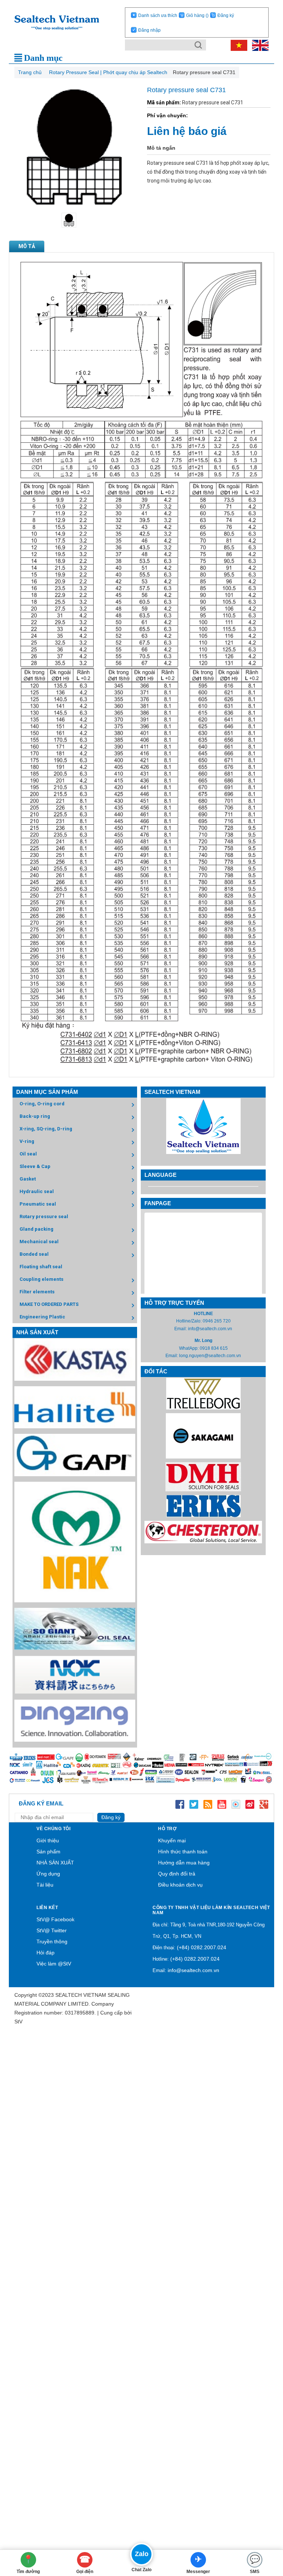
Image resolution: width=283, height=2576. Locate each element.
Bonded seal (34, 1254)
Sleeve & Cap (35, 1166)
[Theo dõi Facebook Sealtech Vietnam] (180, 1804)
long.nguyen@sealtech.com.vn (210, 1356)
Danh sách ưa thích (158, 15)
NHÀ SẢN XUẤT (55, 1863)
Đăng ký (226, 15)
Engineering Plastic (42, 1317)
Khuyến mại (172, 1840)
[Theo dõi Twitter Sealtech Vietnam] (194, 1804)
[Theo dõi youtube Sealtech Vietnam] (222, 1804)
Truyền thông (52, 1941)
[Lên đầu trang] (266, 2530)
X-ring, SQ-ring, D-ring (46, 1129)
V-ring (27, 1141)
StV (18, 2021)
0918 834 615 (214, 1348)
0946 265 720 (217, 1321)
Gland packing (36, 1229)
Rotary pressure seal (44, 1216)
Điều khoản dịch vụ (180, 1885)
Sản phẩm (48, 1852)
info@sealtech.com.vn (210, 1329)
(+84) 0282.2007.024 (202, 1947)
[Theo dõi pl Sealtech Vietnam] (236, 1804)
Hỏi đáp (46, 1953)
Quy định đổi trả (177, 1874)
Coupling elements (41, 1279)
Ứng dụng (48, 1874)
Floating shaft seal (41, 1267)
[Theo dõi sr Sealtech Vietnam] (250, 1804)
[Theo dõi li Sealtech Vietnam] (208, 1804)
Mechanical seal (39, 1242)
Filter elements (37, 1292)
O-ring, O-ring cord (42, 1104)
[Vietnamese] (238, 45)
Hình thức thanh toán (183, 1852)
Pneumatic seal (38, 1204)
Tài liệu (45, 1885)
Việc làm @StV (54, 1964)
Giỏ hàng (197, 15)
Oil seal (28, 1154)
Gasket (28, 1179)
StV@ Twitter (52, 1930)
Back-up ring (35, 1116)
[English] (258, 45)
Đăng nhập (149, 30)
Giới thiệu (48, 1840)
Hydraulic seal (37, 1191)
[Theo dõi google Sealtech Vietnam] (264, 1804)
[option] (74, 220)
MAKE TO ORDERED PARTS (49, 1304)
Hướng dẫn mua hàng (184, 1863)
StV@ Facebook (55, 1919)
